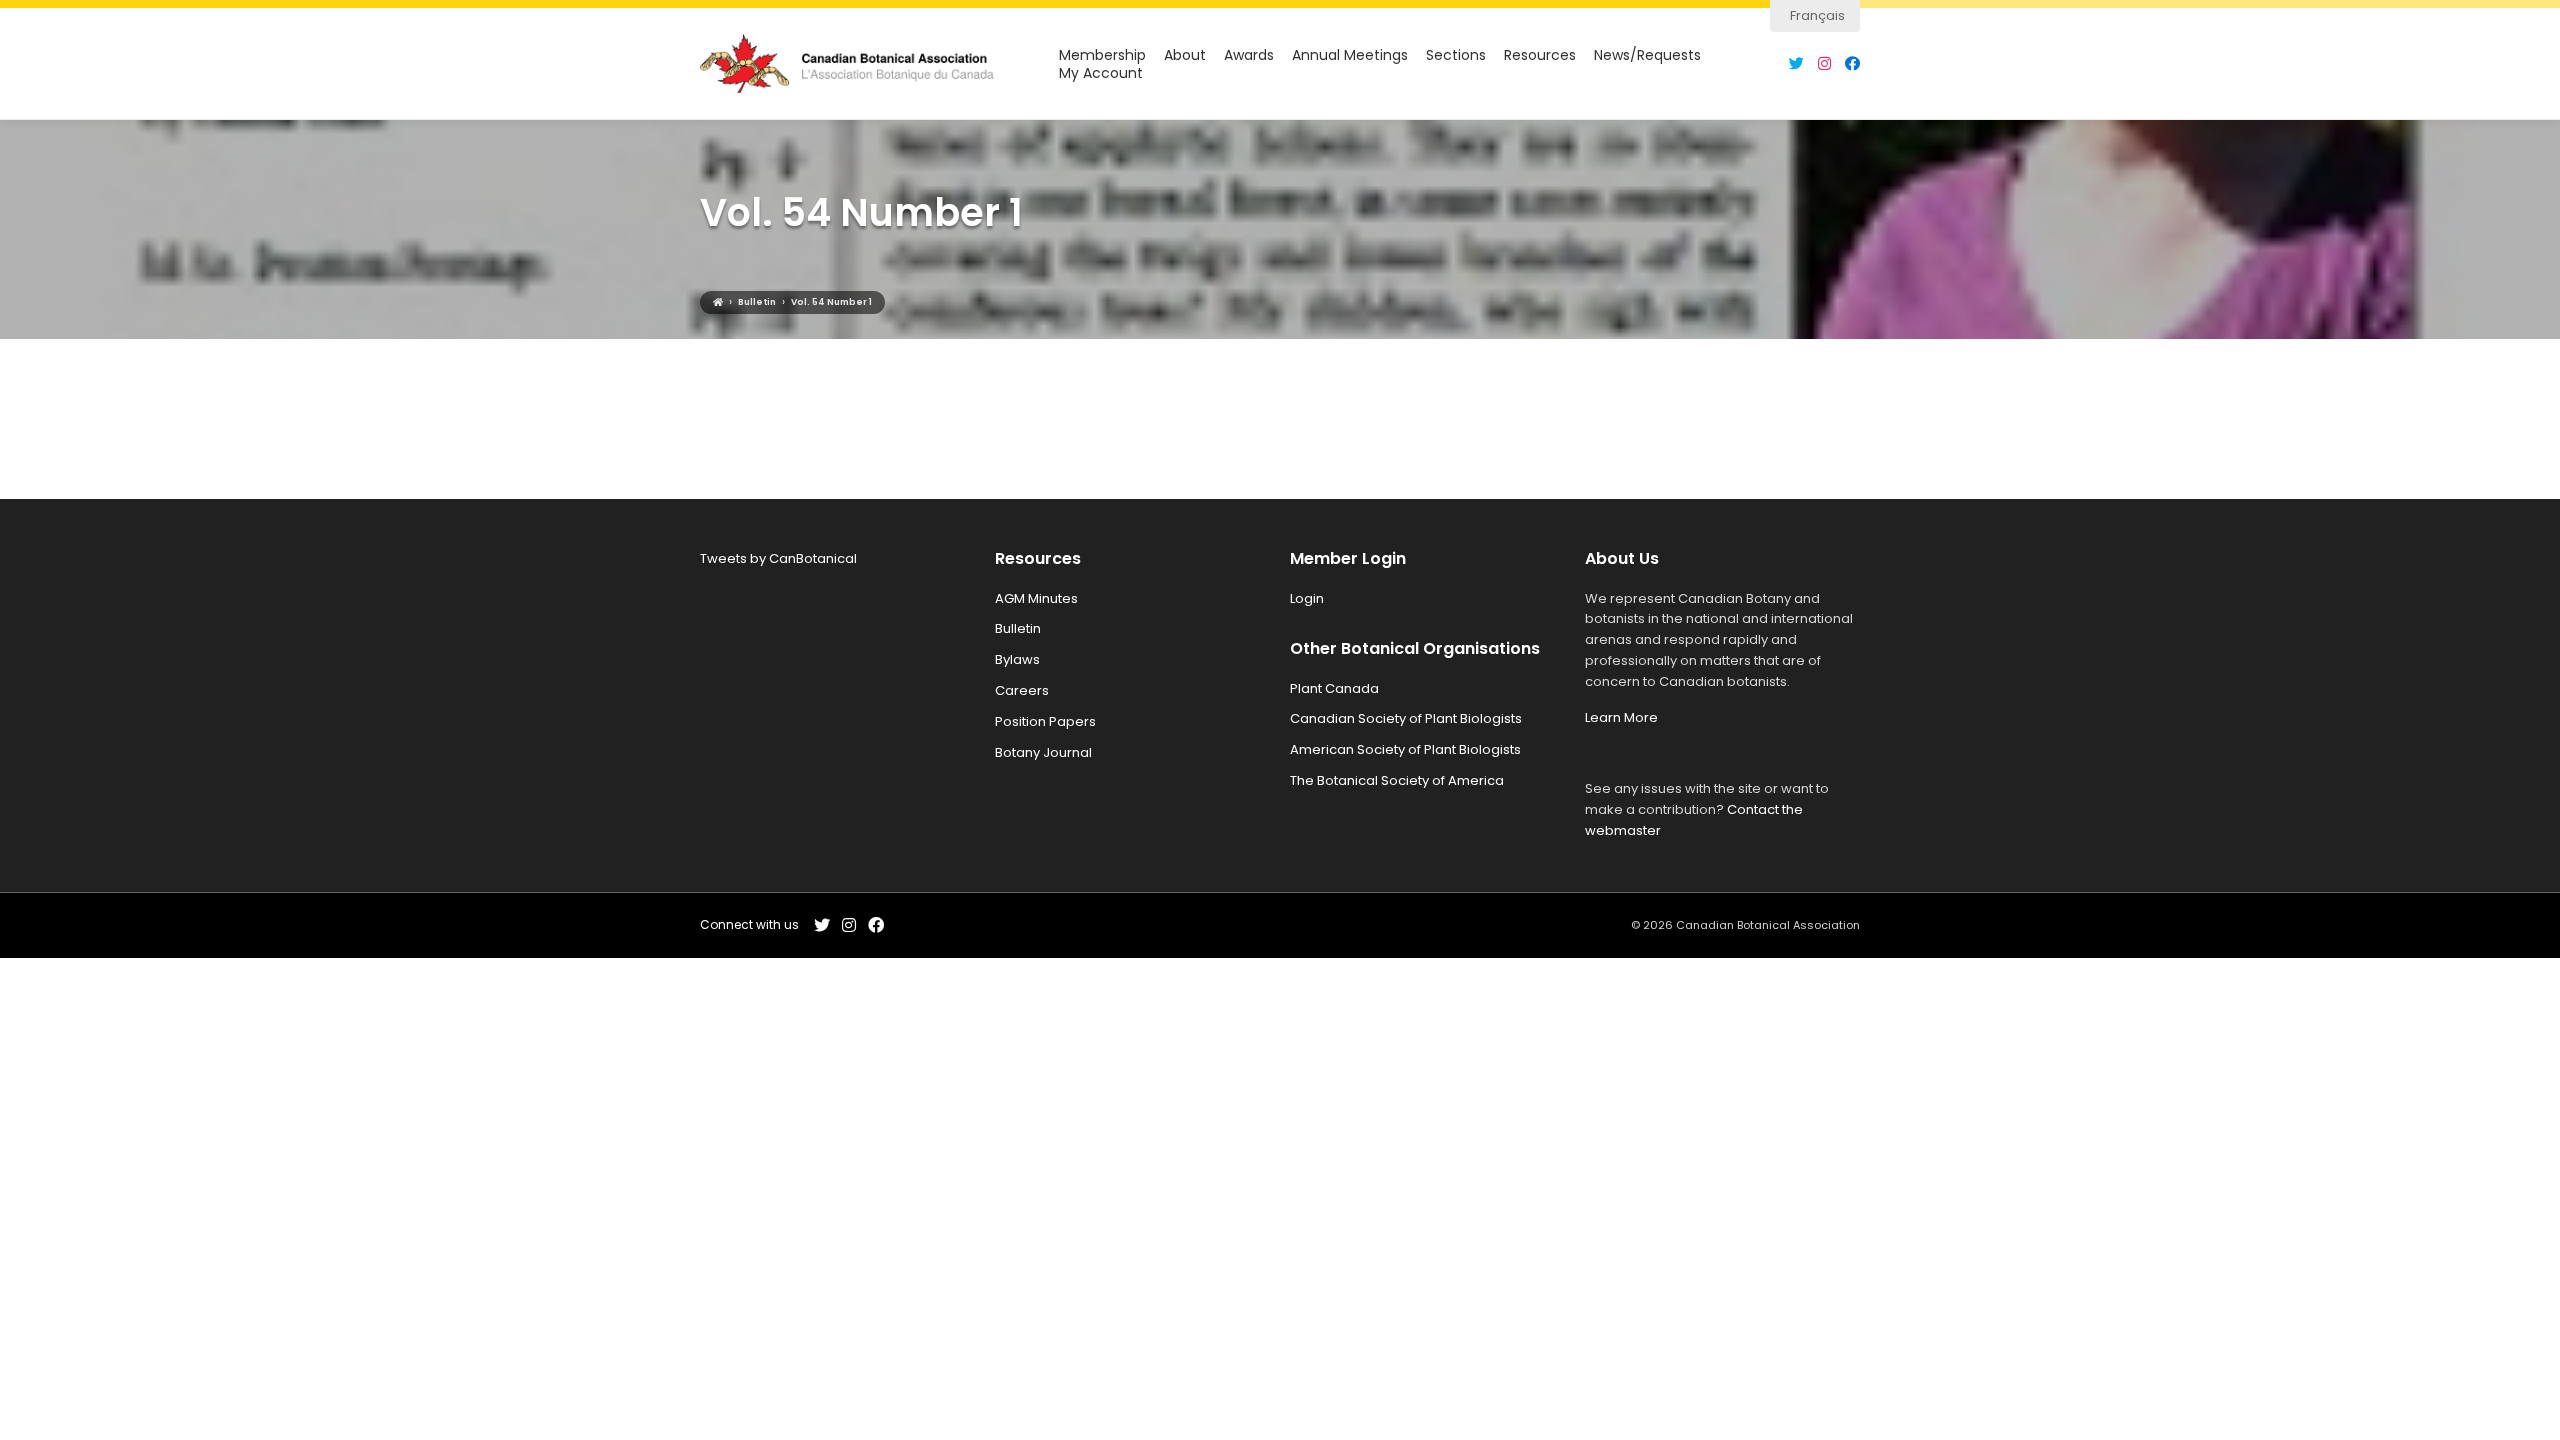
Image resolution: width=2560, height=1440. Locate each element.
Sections (1456, 55)
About (1185, 55)
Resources (1540, 55)
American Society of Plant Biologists (1405, 749)
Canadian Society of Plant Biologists (1406, 718)
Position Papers (1045, 721)
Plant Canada (1334, 688)
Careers (1022, 690)
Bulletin (1018, 628)
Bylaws (1017, 659)
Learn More (1621, 717)
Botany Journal (1043, 752)
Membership (1102, 55)
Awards (1249, 55)
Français (1817, 15)
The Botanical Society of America (1397, 780)
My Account (1101, 73)
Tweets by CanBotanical (778, 558)
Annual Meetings (1350, 55)
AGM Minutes (1036, 598)
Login (1307, 598)
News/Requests (1647, 55)
